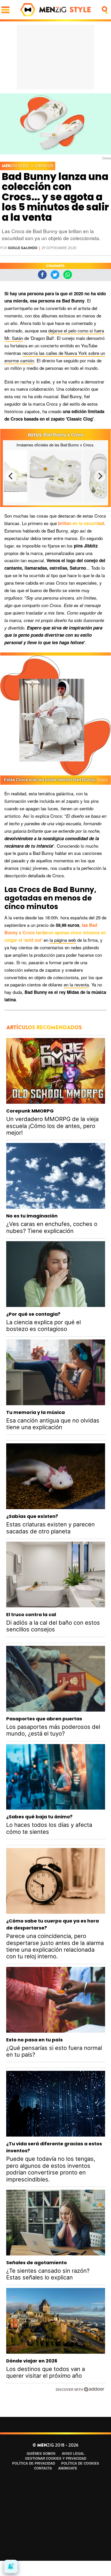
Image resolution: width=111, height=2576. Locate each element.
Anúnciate (68, 2468)
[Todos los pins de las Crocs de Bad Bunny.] (55, 476)
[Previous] (11, 476)
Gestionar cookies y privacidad (56, 2458)
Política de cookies (80, 2463)
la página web (63, 940)
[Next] (100, 476)
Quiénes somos (41, 2453)
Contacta (43, 2468)
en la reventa (76, 984)
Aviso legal (73, 2453)
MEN (16, 166)
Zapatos (44, 166)
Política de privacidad (34, 2463)
